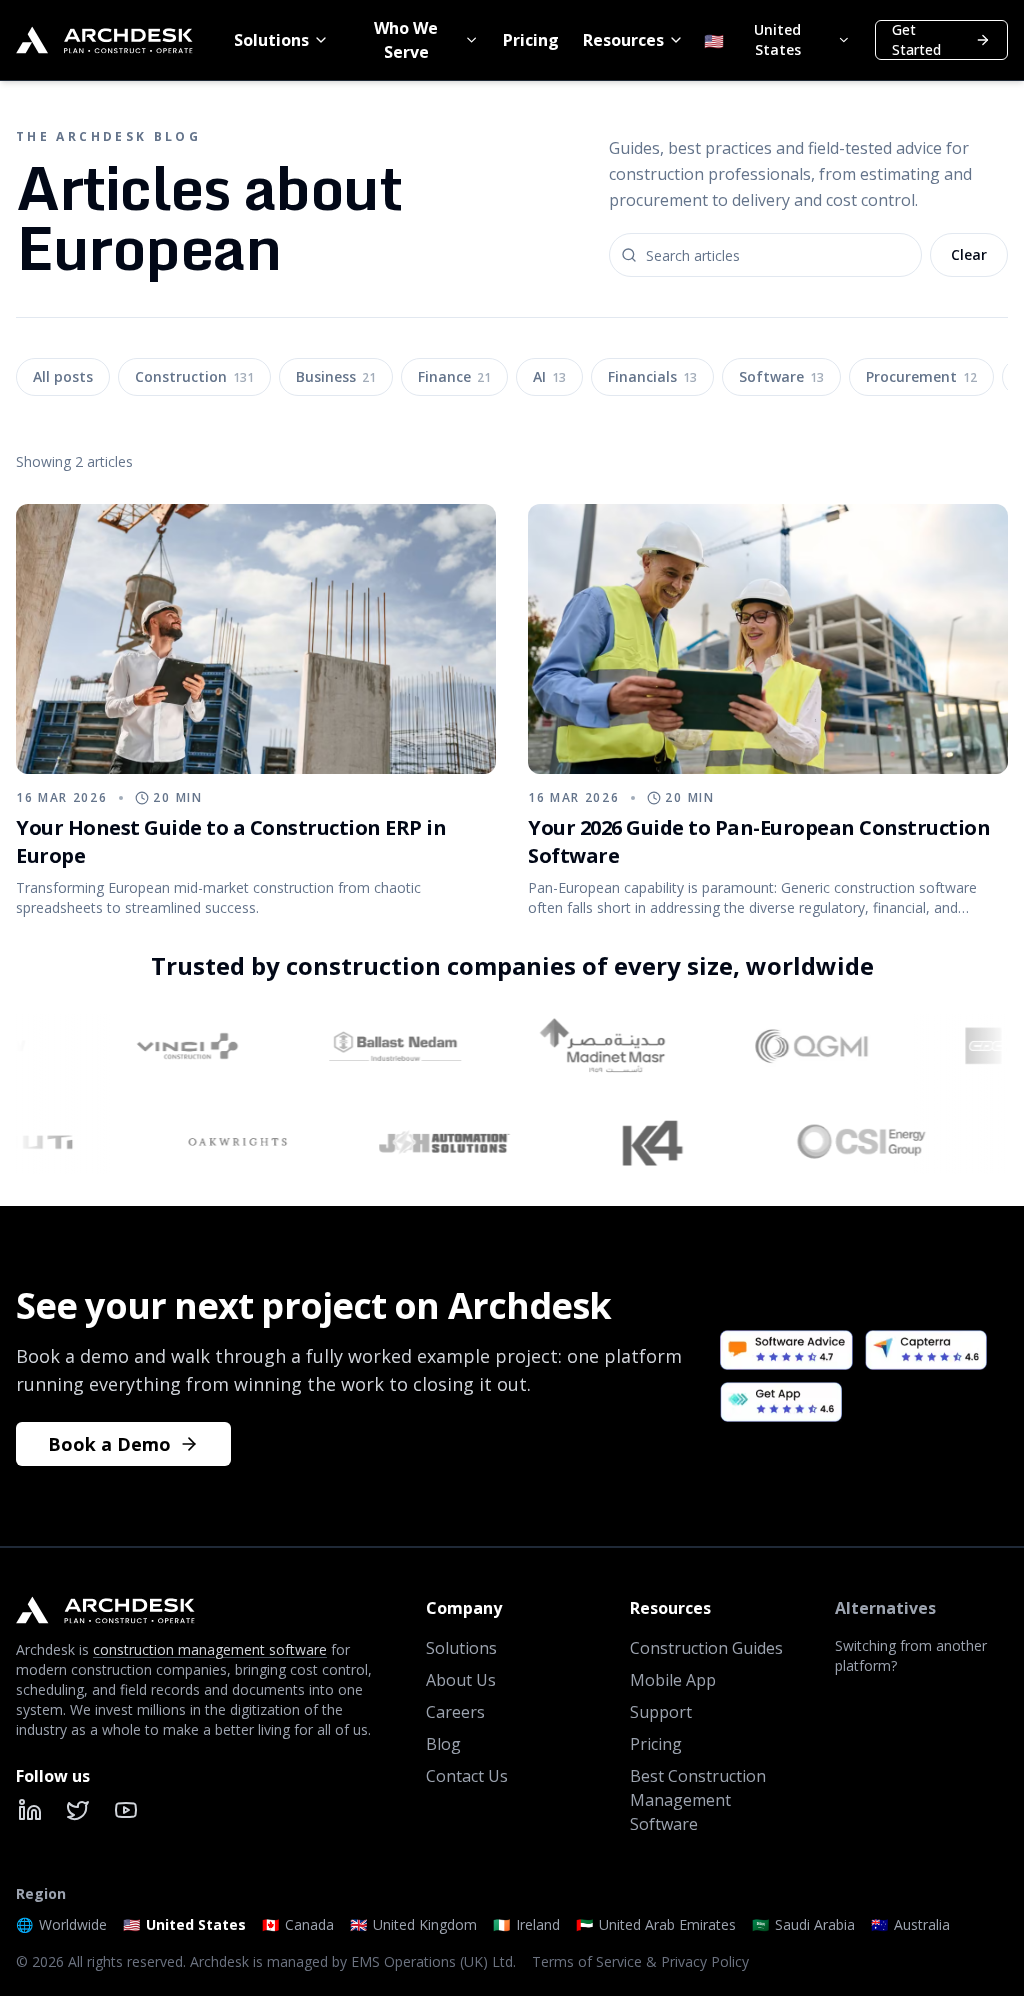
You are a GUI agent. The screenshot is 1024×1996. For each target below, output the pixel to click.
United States (184, 1924)
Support (661, 1712)
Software (781, 376)
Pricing (531, 40)
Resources (623, 40)
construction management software (210, 1649)
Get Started (916, 39)
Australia (910, 1924)
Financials (652, 376)
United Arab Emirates (656, 1924)
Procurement (921, 376)
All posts (63, 376)
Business (336, 376)
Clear (969, 254)
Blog (443, 1744)
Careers (455, 1712)
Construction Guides (706, 1648)
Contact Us (467, 1776)
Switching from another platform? (911, 1655)
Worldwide (61, 1924)
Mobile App (673, 1680)
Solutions (271, 40)
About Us (461, 1680)
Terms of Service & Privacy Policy (640, 1961)
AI (549, 376)
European (170, 748)
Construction (194, 376)
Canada (298, 1924)
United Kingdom (413, 1924)
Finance (454, 376)
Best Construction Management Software (698, 1800)
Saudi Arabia (803, 1924)
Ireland (526, 1924)
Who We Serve (406, 40)
